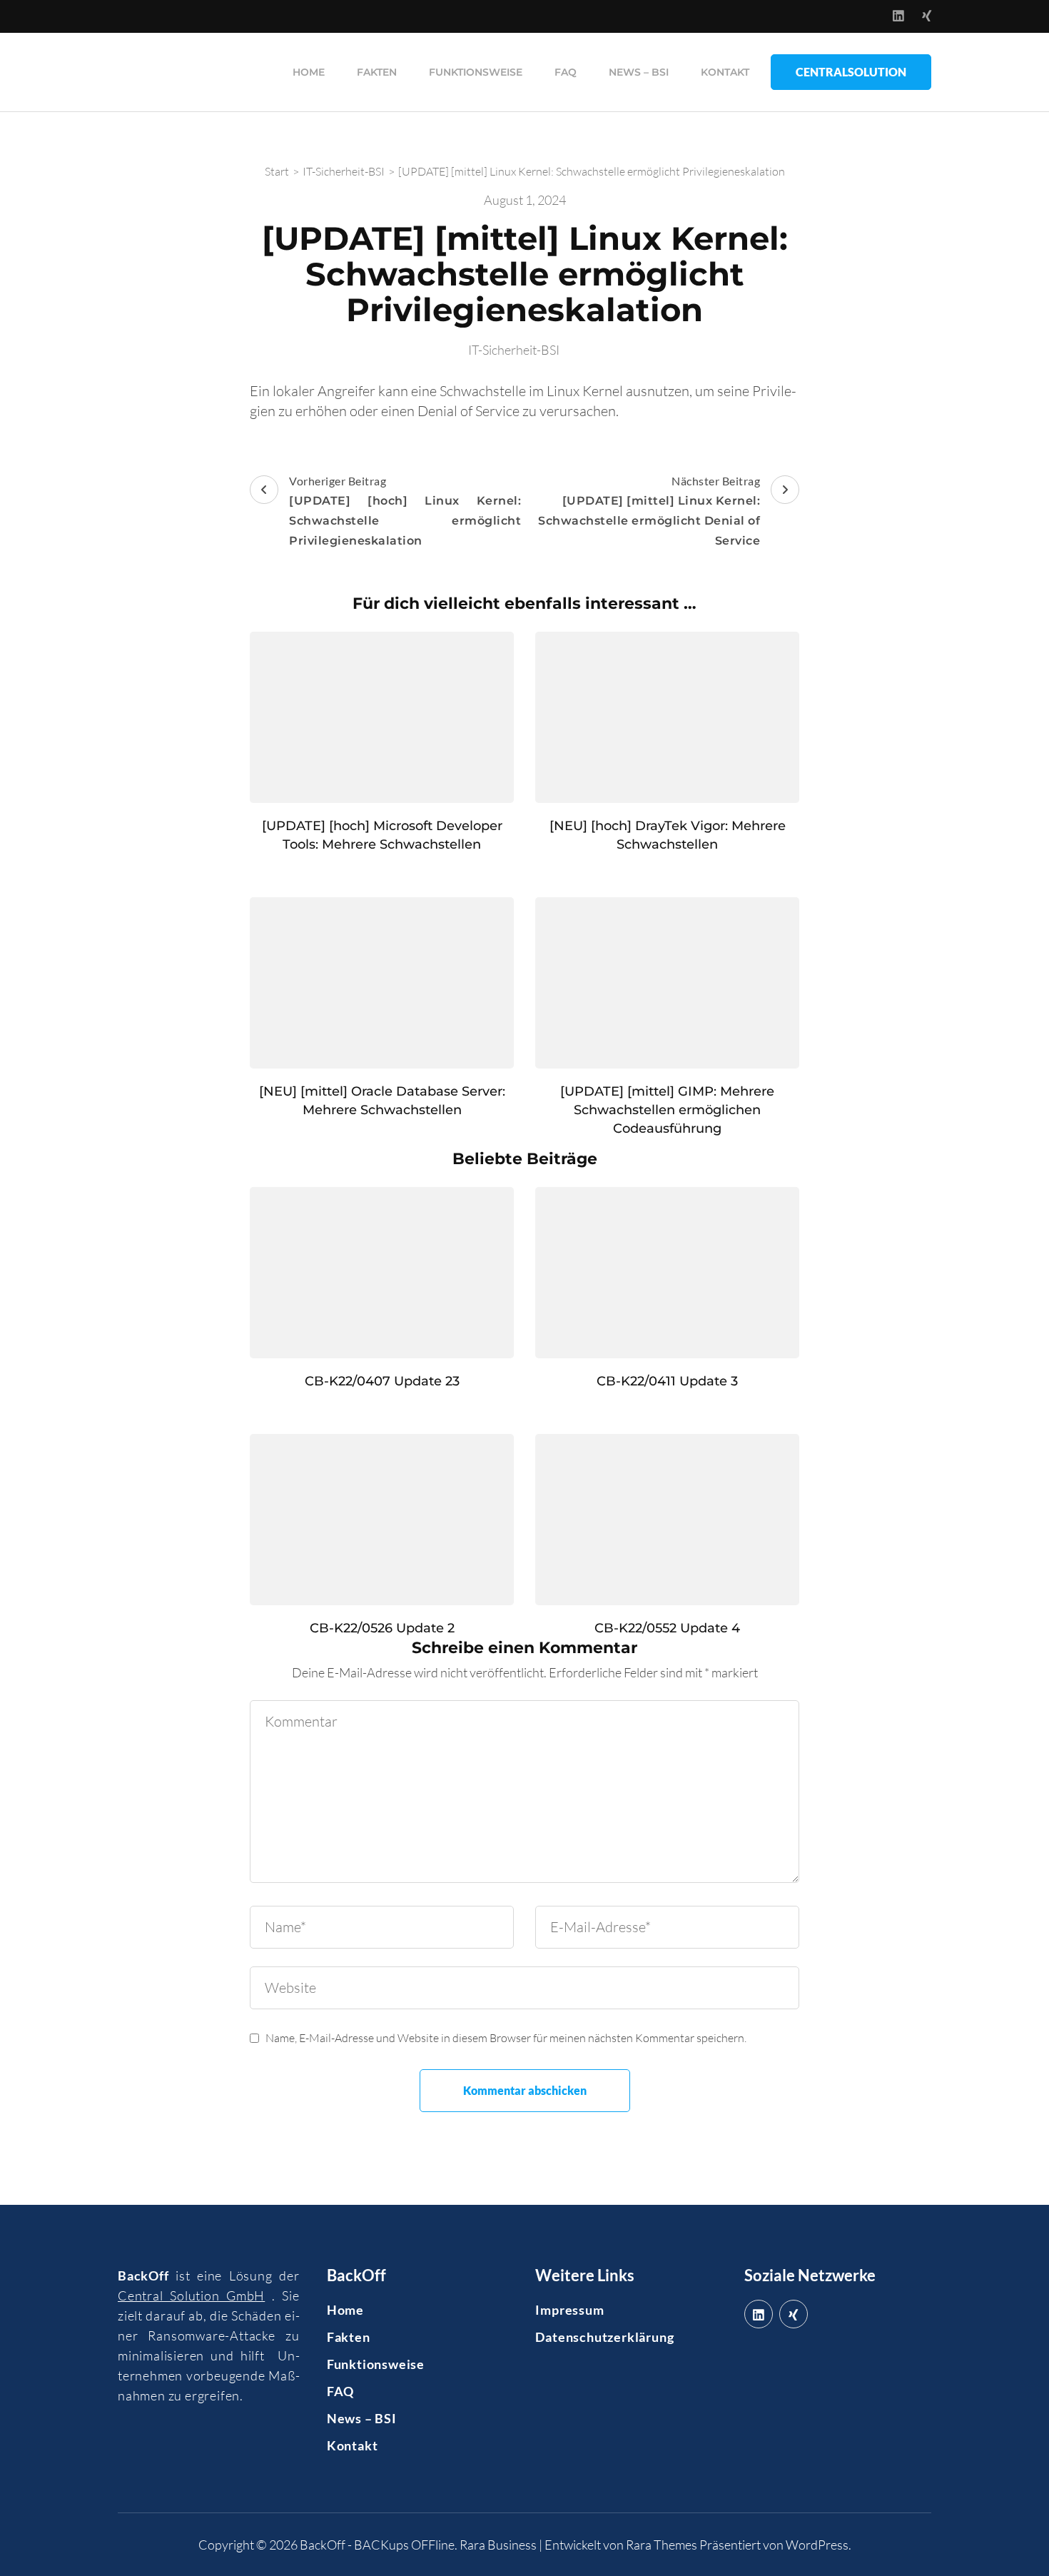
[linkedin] (759, 2314)
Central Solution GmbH (191, 2295)
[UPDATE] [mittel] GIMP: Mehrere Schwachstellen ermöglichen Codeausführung (667, 1110)
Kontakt (725, 72)
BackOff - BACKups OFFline (377, 2545)
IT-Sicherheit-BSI (514, 350)
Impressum (569, 2310)
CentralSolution (851, 72)
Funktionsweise (476, 72)
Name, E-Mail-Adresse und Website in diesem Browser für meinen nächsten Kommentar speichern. (506, 2038)
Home (309, 72)
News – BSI (639, 72)
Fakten (377, 72)
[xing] (794, 2314)
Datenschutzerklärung (604, 2337)
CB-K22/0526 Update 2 (382, 1628)
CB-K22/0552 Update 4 (667, 1628)
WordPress (817, 2545)
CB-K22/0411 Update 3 (667, 1381)
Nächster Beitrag (649, 511)
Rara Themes (662, 2545)
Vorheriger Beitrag (405, 511)
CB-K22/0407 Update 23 (382, 1381)
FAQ (566, 72)
